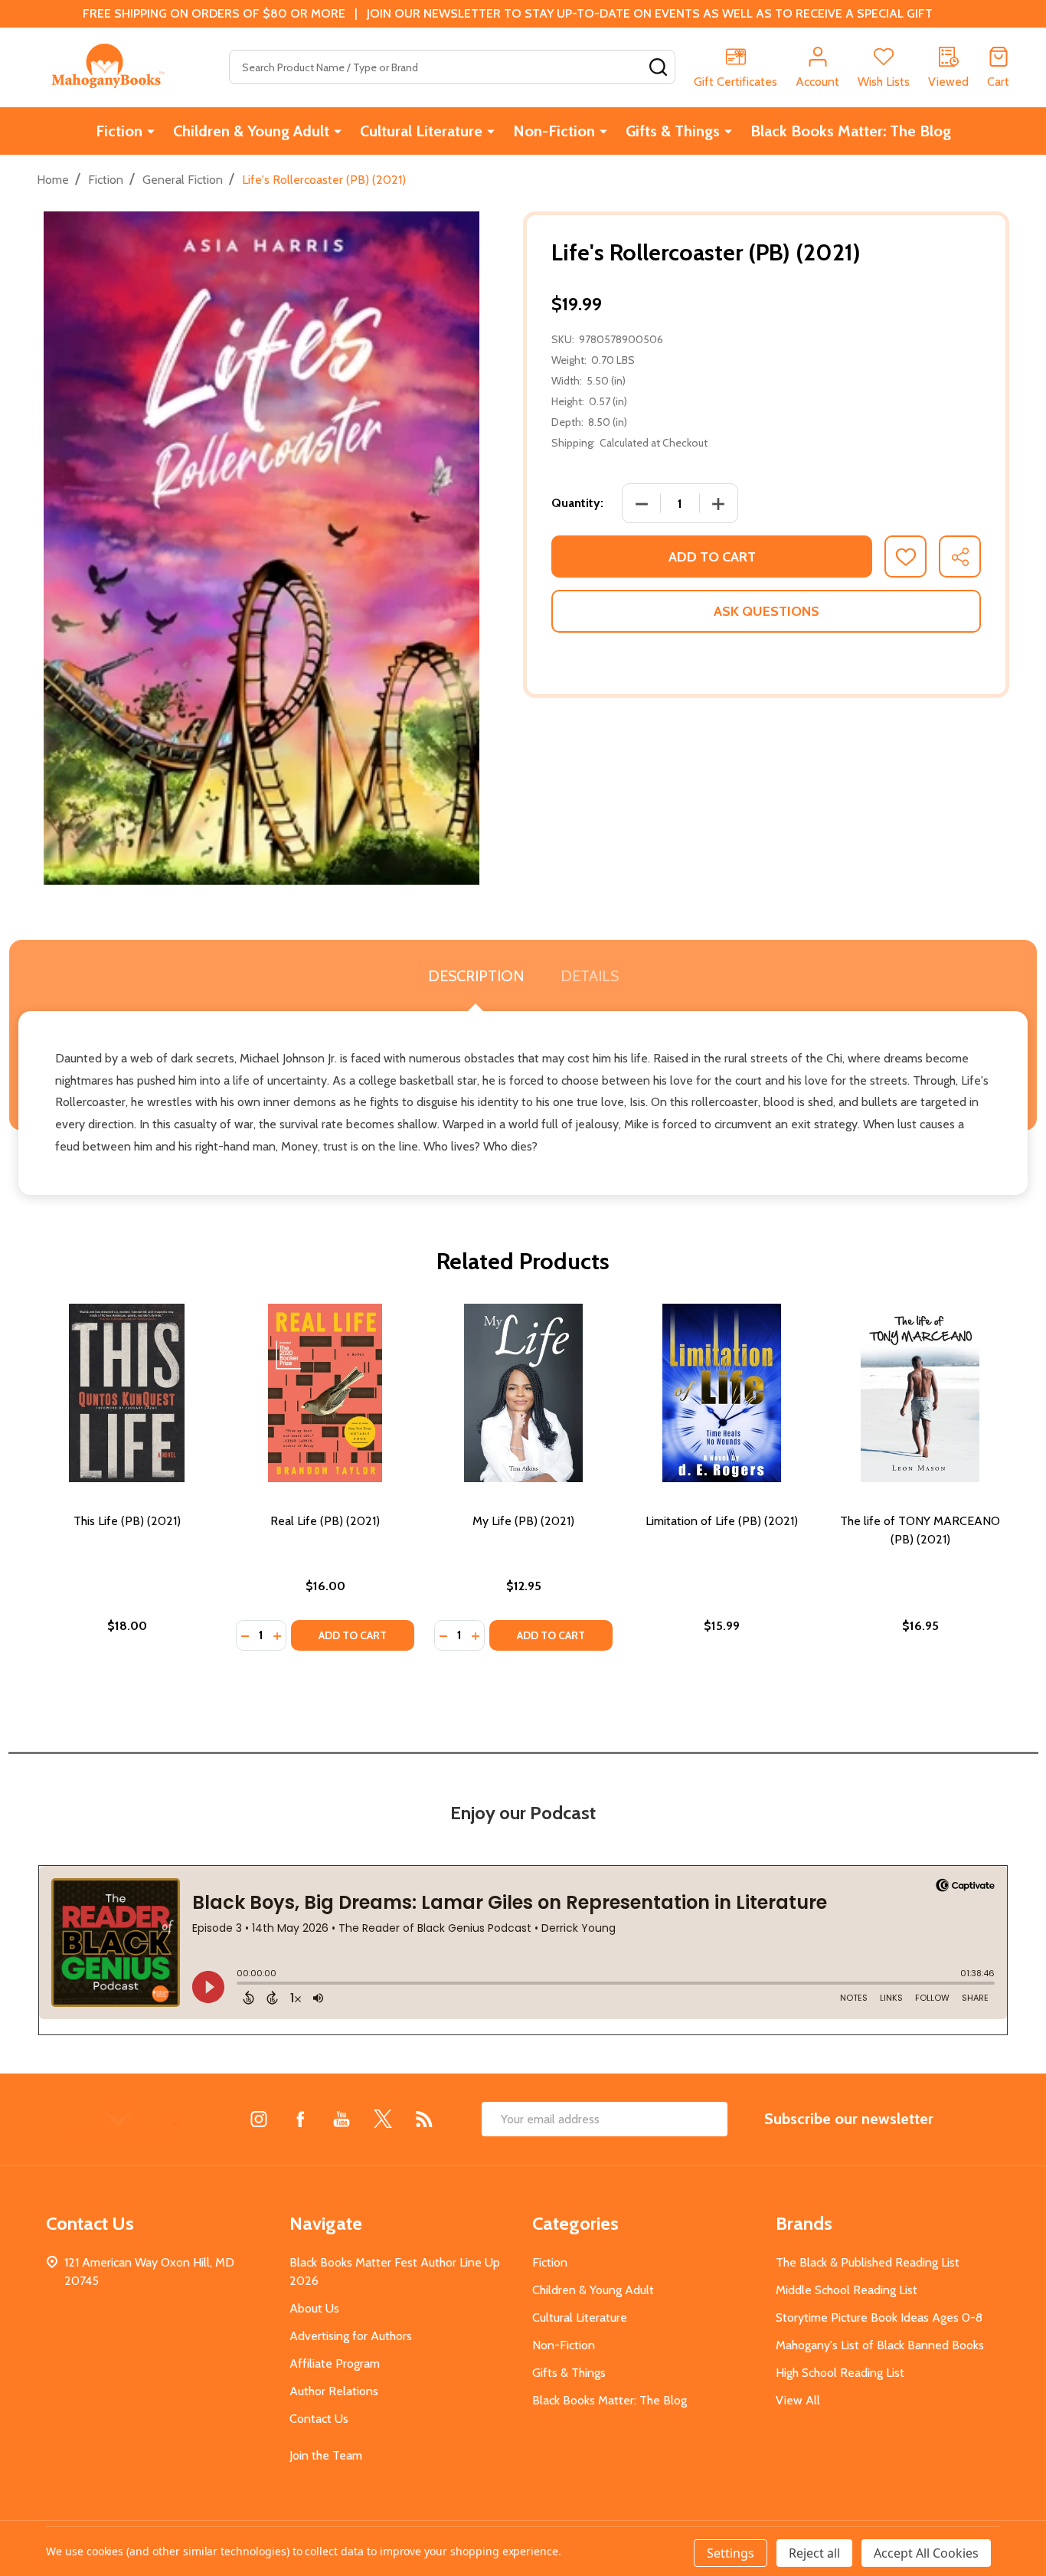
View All (798, 2400)
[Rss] (424, 2119)
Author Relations (334, 2391)
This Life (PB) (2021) (127, 1521)
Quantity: (577, 503)
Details (590, 976)
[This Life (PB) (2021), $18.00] (127, 1393)
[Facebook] (300, 2119)
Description (476, 976)
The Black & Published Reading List (868, 2262)
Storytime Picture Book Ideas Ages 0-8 (879, 2317)
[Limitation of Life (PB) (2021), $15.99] (722, 1393)
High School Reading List (840, 2373)
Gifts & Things (673, 131)
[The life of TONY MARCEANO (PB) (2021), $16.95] (920, 1393)
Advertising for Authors (351, 2336)
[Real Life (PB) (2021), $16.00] (325, 1393)
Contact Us (319, 2419)
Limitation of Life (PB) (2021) (722, 1521)
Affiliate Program (335, 2363)
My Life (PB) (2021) (523, 1521)
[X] (383, 2119)
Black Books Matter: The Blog (851, 131)
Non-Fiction (554, 131)
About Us (314, 2308)
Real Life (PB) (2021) (325, 1521)
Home (53, 180)
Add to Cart (712, 557)
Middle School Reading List (847, 2290)
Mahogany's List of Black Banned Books (880, 2345)
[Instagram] (259, 2119)
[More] (151, 131)
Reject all (814, 2553)
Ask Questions (767, 611)
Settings (731, 2553)
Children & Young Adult (251, 131)
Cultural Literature (421, 131)
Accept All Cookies (926, 2553)
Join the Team (326, 2455)
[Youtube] (342, 2119)
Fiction (119, 131)
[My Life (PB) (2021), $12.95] (523, 1393)
